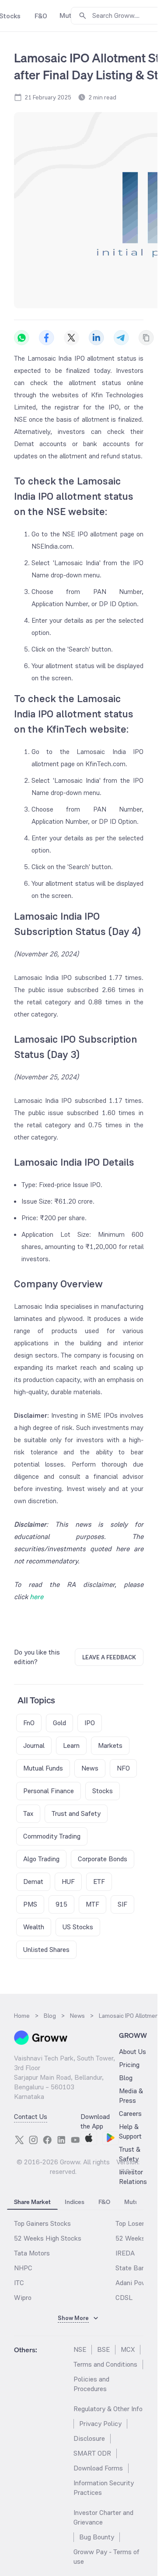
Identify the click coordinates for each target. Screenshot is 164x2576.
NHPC (23, 2268)
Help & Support (130, 2131)
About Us (133, 2052)
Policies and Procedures (91, 2384)
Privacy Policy (100, 2424)
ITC (19, 2283)
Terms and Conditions (105, 2364)
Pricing (129, 2065)
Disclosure (89, 2438)
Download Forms (98, 2468)
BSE (103, 2349)
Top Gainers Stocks (42, 2223)
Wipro (23, 2298)
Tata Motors (32, 2253)
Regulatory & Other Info (108, 2409)
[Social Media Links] (19, 2140)
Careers (130, 2114)
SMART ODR (92, 2453)
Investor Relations (133, 2177)
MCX (128, 2349)
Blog (126, 2078)
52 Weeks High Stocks (48, 2238)
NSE (80, 2349)
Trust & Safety (130, 2154)
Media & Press (131, 2096)
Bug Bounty (97, 2537)
